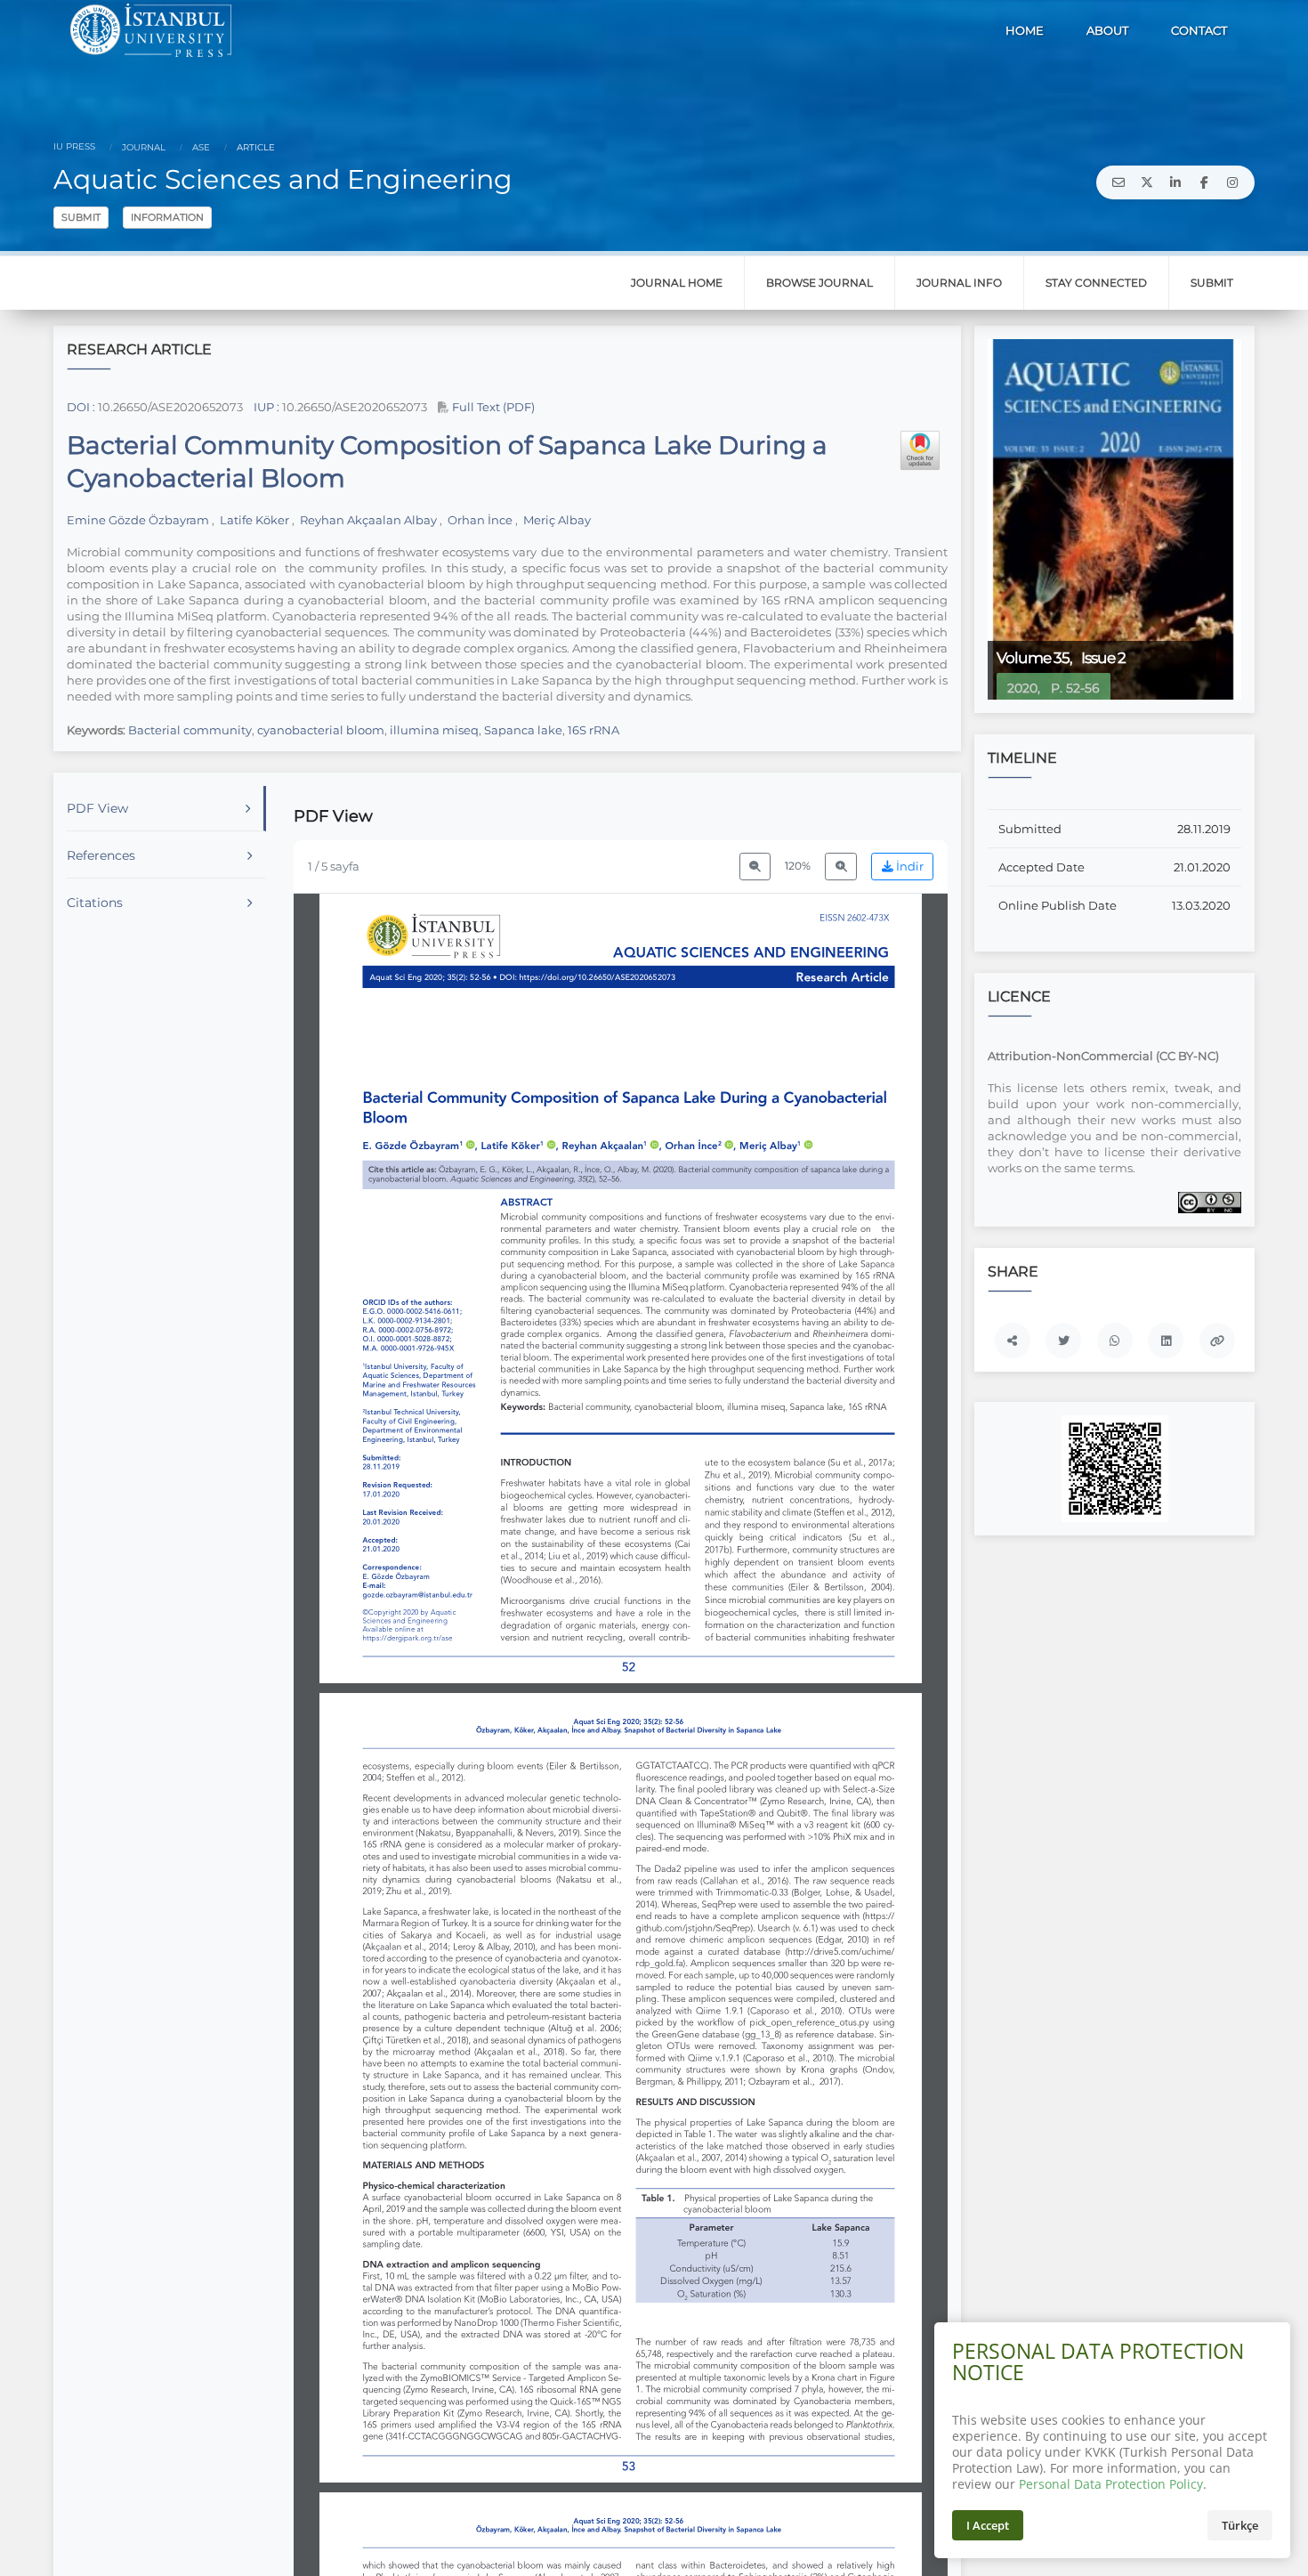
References (101, 855)
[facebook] (1204, 182)
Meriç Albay (556, 520)
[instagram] (1232, 182)
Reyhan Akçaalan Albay (368, 520)
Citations (95, 903)
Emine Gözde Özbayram (139, 520)
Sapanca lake (523, 730)
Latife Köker (254, 520)
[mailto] (1118, 182)
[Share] (1013, 1341)
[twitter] (1147, 182)
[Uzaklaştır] (755, 867)
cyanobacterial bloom (321, 730)
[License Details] (1210, 1202)
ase (200, 147)
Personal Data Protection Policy (1111, 2484)
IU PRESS (74, 146)
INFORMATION (167, 217)
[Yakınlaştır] (841, 867)
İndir (908, 867)
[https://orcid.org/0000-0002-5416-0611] (418, 1146)
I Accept (988, 2525)
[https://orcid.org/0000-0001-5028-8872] (699, 1146)
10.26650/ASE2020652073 (170, 407)
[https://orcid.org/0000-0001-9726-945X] (776, 1146)
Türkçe (1240, 2525)
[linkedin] (1175, 182)
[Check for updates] (920, 450)
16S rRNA (593, 730)
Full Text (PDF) (492, 407)
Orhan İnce (480, 520)
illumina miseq (434, 730)
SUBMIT (81, 217)
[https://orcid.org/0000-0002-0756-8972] (610, 1146)
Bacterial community (190, 730)
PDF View (97, 808)
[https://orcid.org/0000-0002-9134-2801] (519, 1146)
